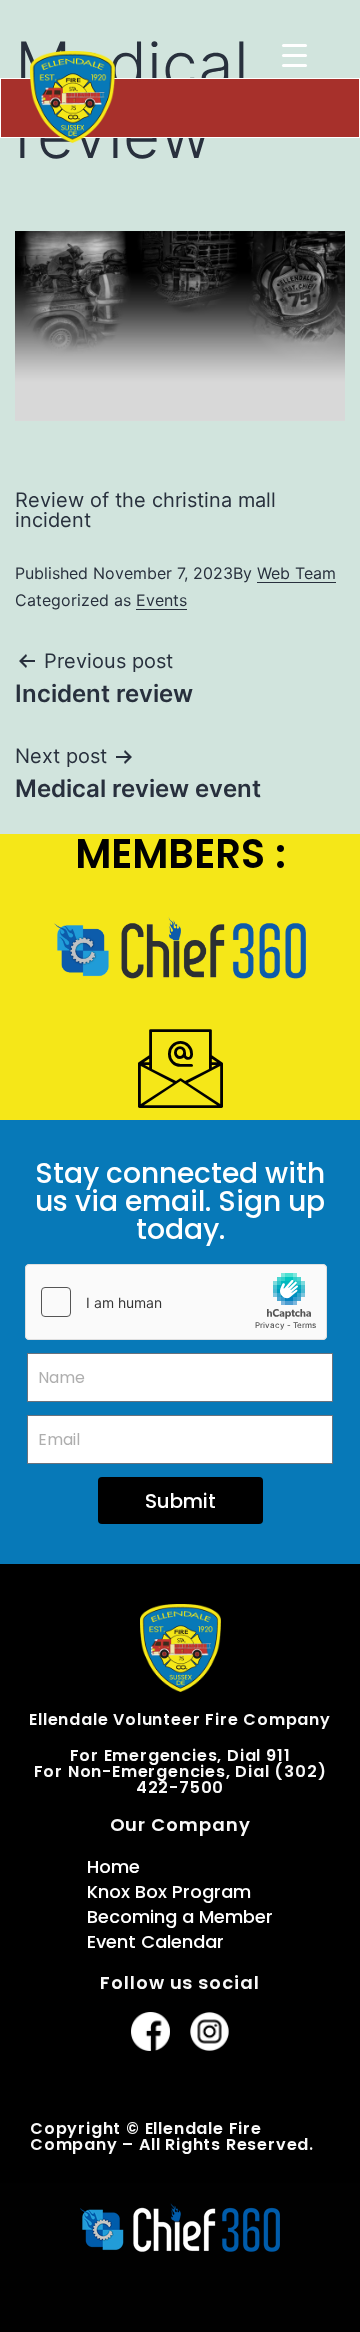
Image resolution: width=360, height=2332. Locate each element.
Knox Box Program (169, 1891)
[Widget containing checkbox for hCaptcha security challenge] (176, 1302)
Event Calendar (155, 1941)
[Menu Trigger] (294, 55)
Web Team (296, 573)
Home (113, 1866)
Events (161, 600)
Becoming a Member (180, 1916)
